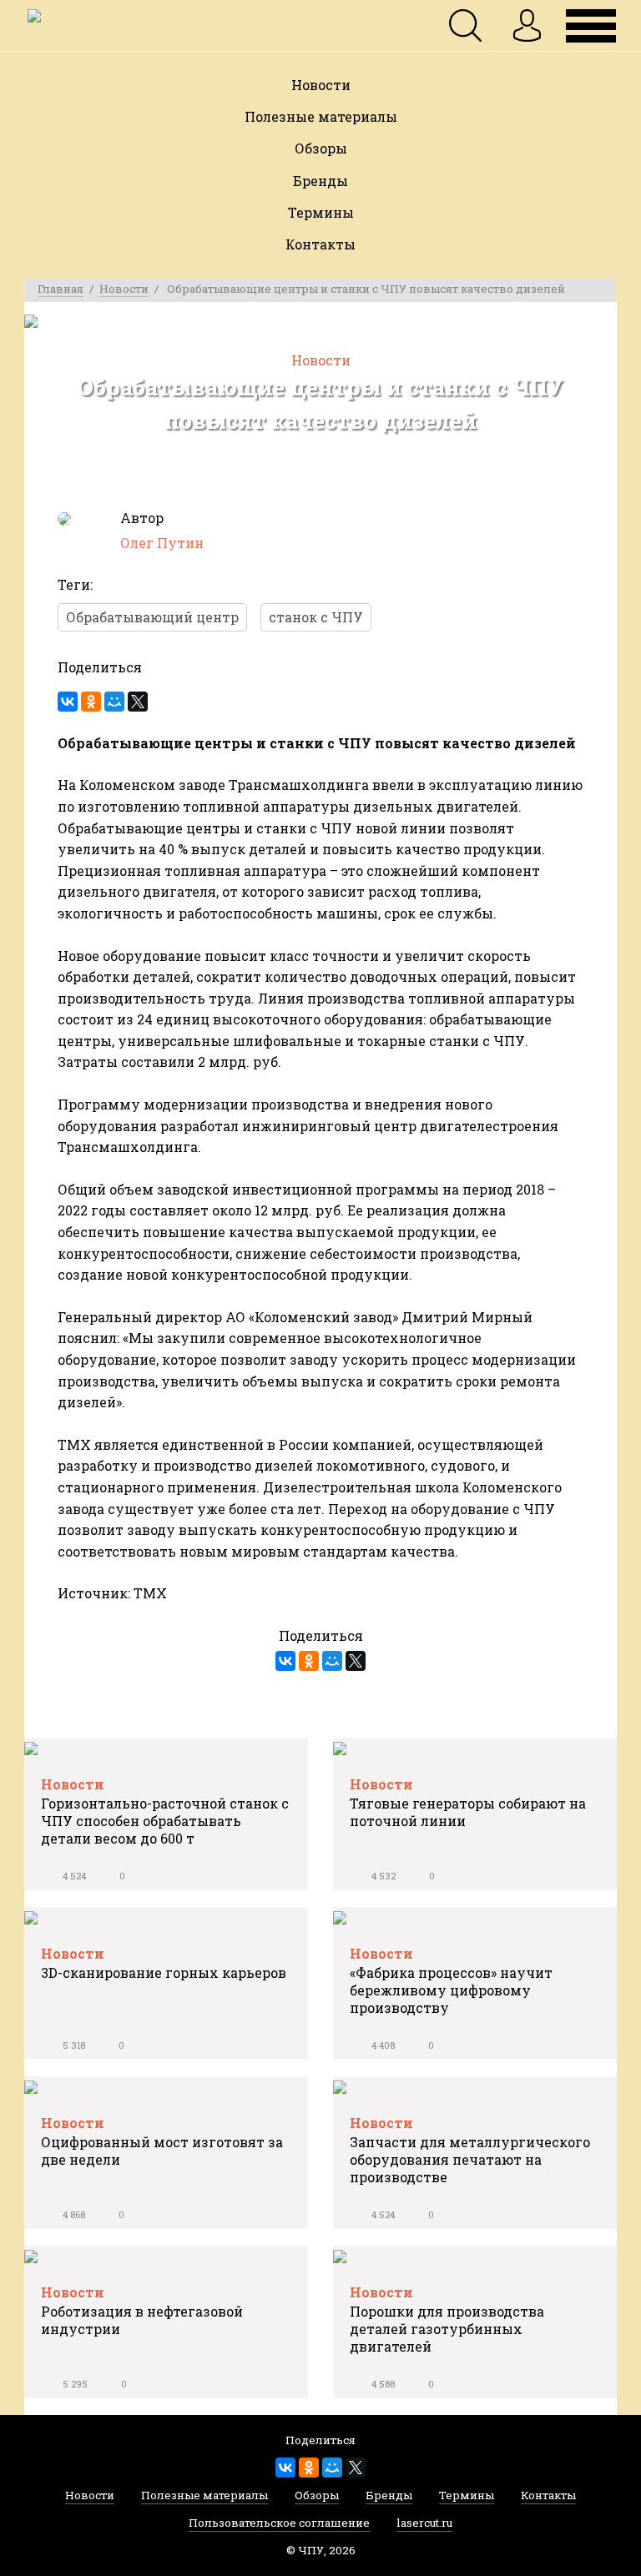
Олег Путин (162, 543)
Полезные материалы (321, 116)
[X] (138, 702)
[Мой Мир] (114, 702)
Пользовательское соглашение (279, 2526)
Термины (321, 212)
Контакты (320, 244)
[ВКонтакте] (68, 702)
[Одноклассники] (91, 702)
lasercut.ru (424, 2526)
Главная (61, 289)
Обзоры (321, 148)
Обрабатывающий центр (152, 617)
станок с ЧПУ (316, 617)
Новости (321, 85)
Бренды (320, 181)
